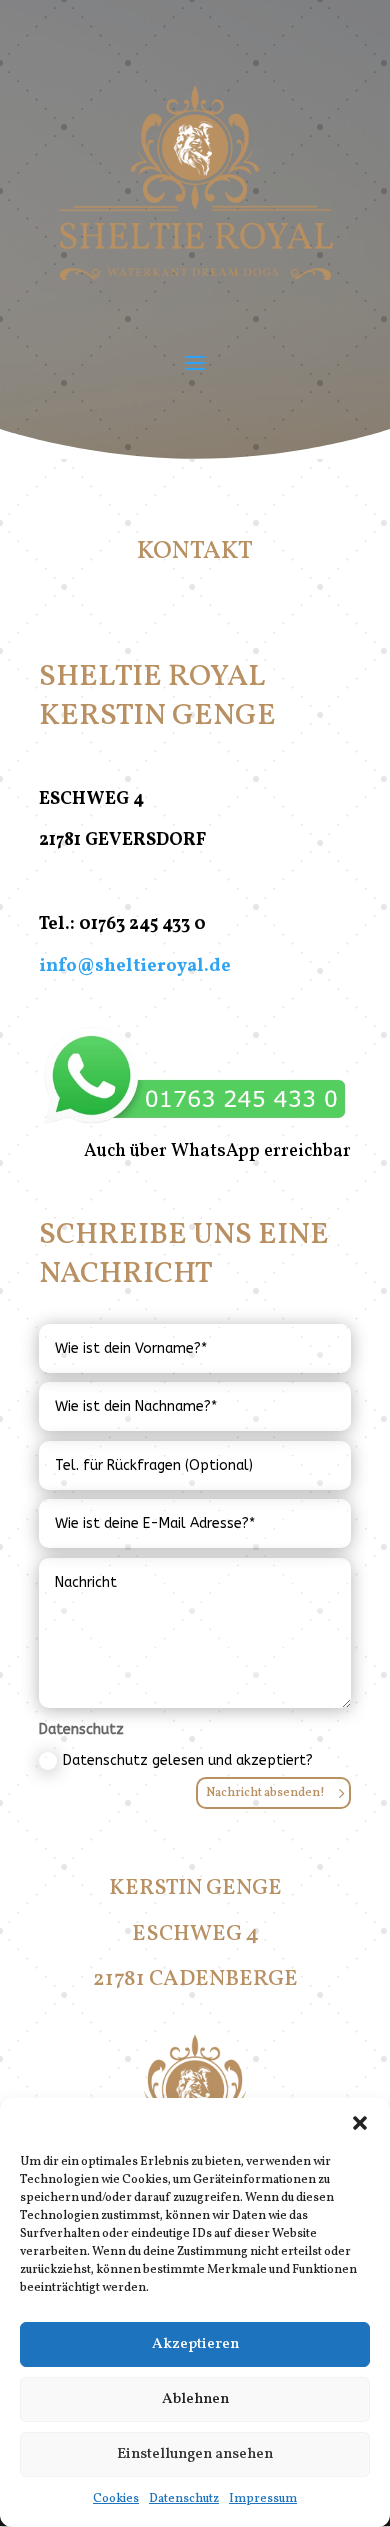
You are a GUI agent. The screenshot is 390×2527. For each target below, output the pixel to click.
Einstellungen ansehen (195, 2454)
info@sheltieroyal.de (135, 966)
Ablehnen (195, 2399)
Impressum (263, 2499)
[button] (360, 2123)
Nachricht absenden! (265, 1793)
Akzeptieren (195, 2344)
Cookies (116, 2499)
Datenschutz (184, 2499)
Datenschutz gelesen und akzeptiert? (188, 1760)
